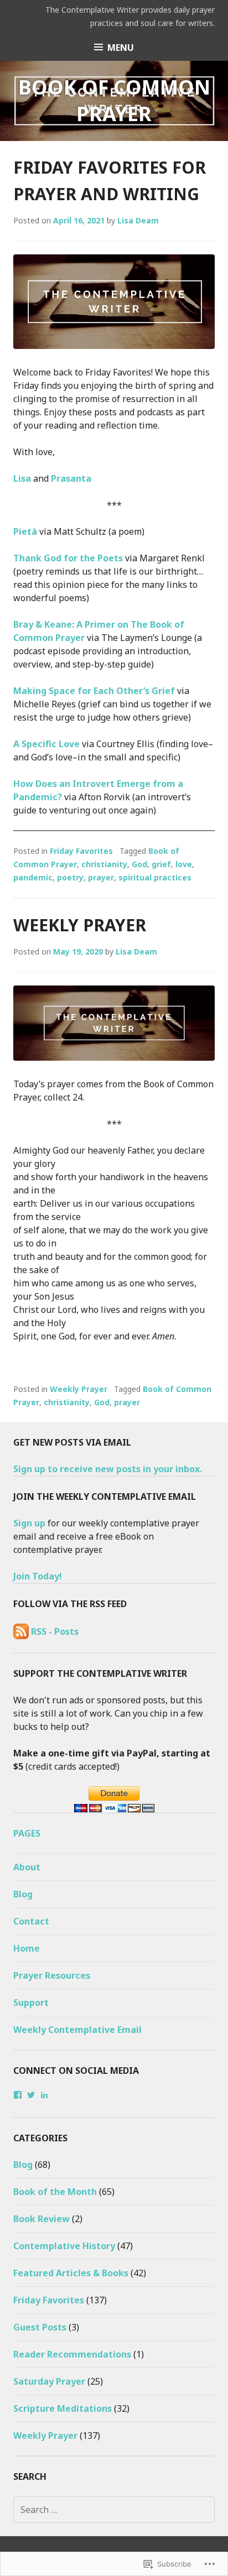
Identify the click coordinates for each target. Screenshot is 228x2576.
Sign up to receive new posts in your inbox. (108, 1469)
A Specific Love (46, 744)
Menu (121, 48)
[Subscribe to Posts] (21, 1631)
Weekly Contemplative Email (77, 2030)
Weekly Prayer (79, 1389)
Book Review (42, 2219)
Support (31, 2003)
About (27, 1867)
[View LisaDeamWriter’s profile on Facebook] (18, 2095)
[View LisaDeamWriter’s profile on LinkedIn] (44, 2095)
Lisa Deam (138, 220)
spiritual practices (155, 877)
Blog (23, 1894)
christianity (104, 864)
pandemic (33, 877)
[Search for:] (114, 2510)
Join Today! (38, 1576)
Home (27, 1948)
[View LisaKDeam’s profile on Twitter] (31, 2095)
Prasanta (71, 478)
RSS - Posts (55, 1631)
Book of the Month (55, 2192)
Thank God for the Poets (68, 558)
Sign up (29, 1523)
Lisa (22, 478)
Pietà (26, 531)
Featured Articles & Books (71, 2273)
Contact (31, 1921)
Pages (27, 1833)
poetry (70, 877)
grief (161, 864)
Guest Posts (40, 2327)
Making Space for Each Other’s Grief (94, 691)
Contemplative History (64, 2246)
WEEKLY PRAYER (80, 925)
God (139, 864)
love (184, 864)
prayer (101, 877)
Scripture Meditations (63, 2408)
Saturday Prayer (49, 2381)
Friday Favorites (81, 851)
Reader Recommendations (72, 2354)
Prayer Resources (52, 1975)
